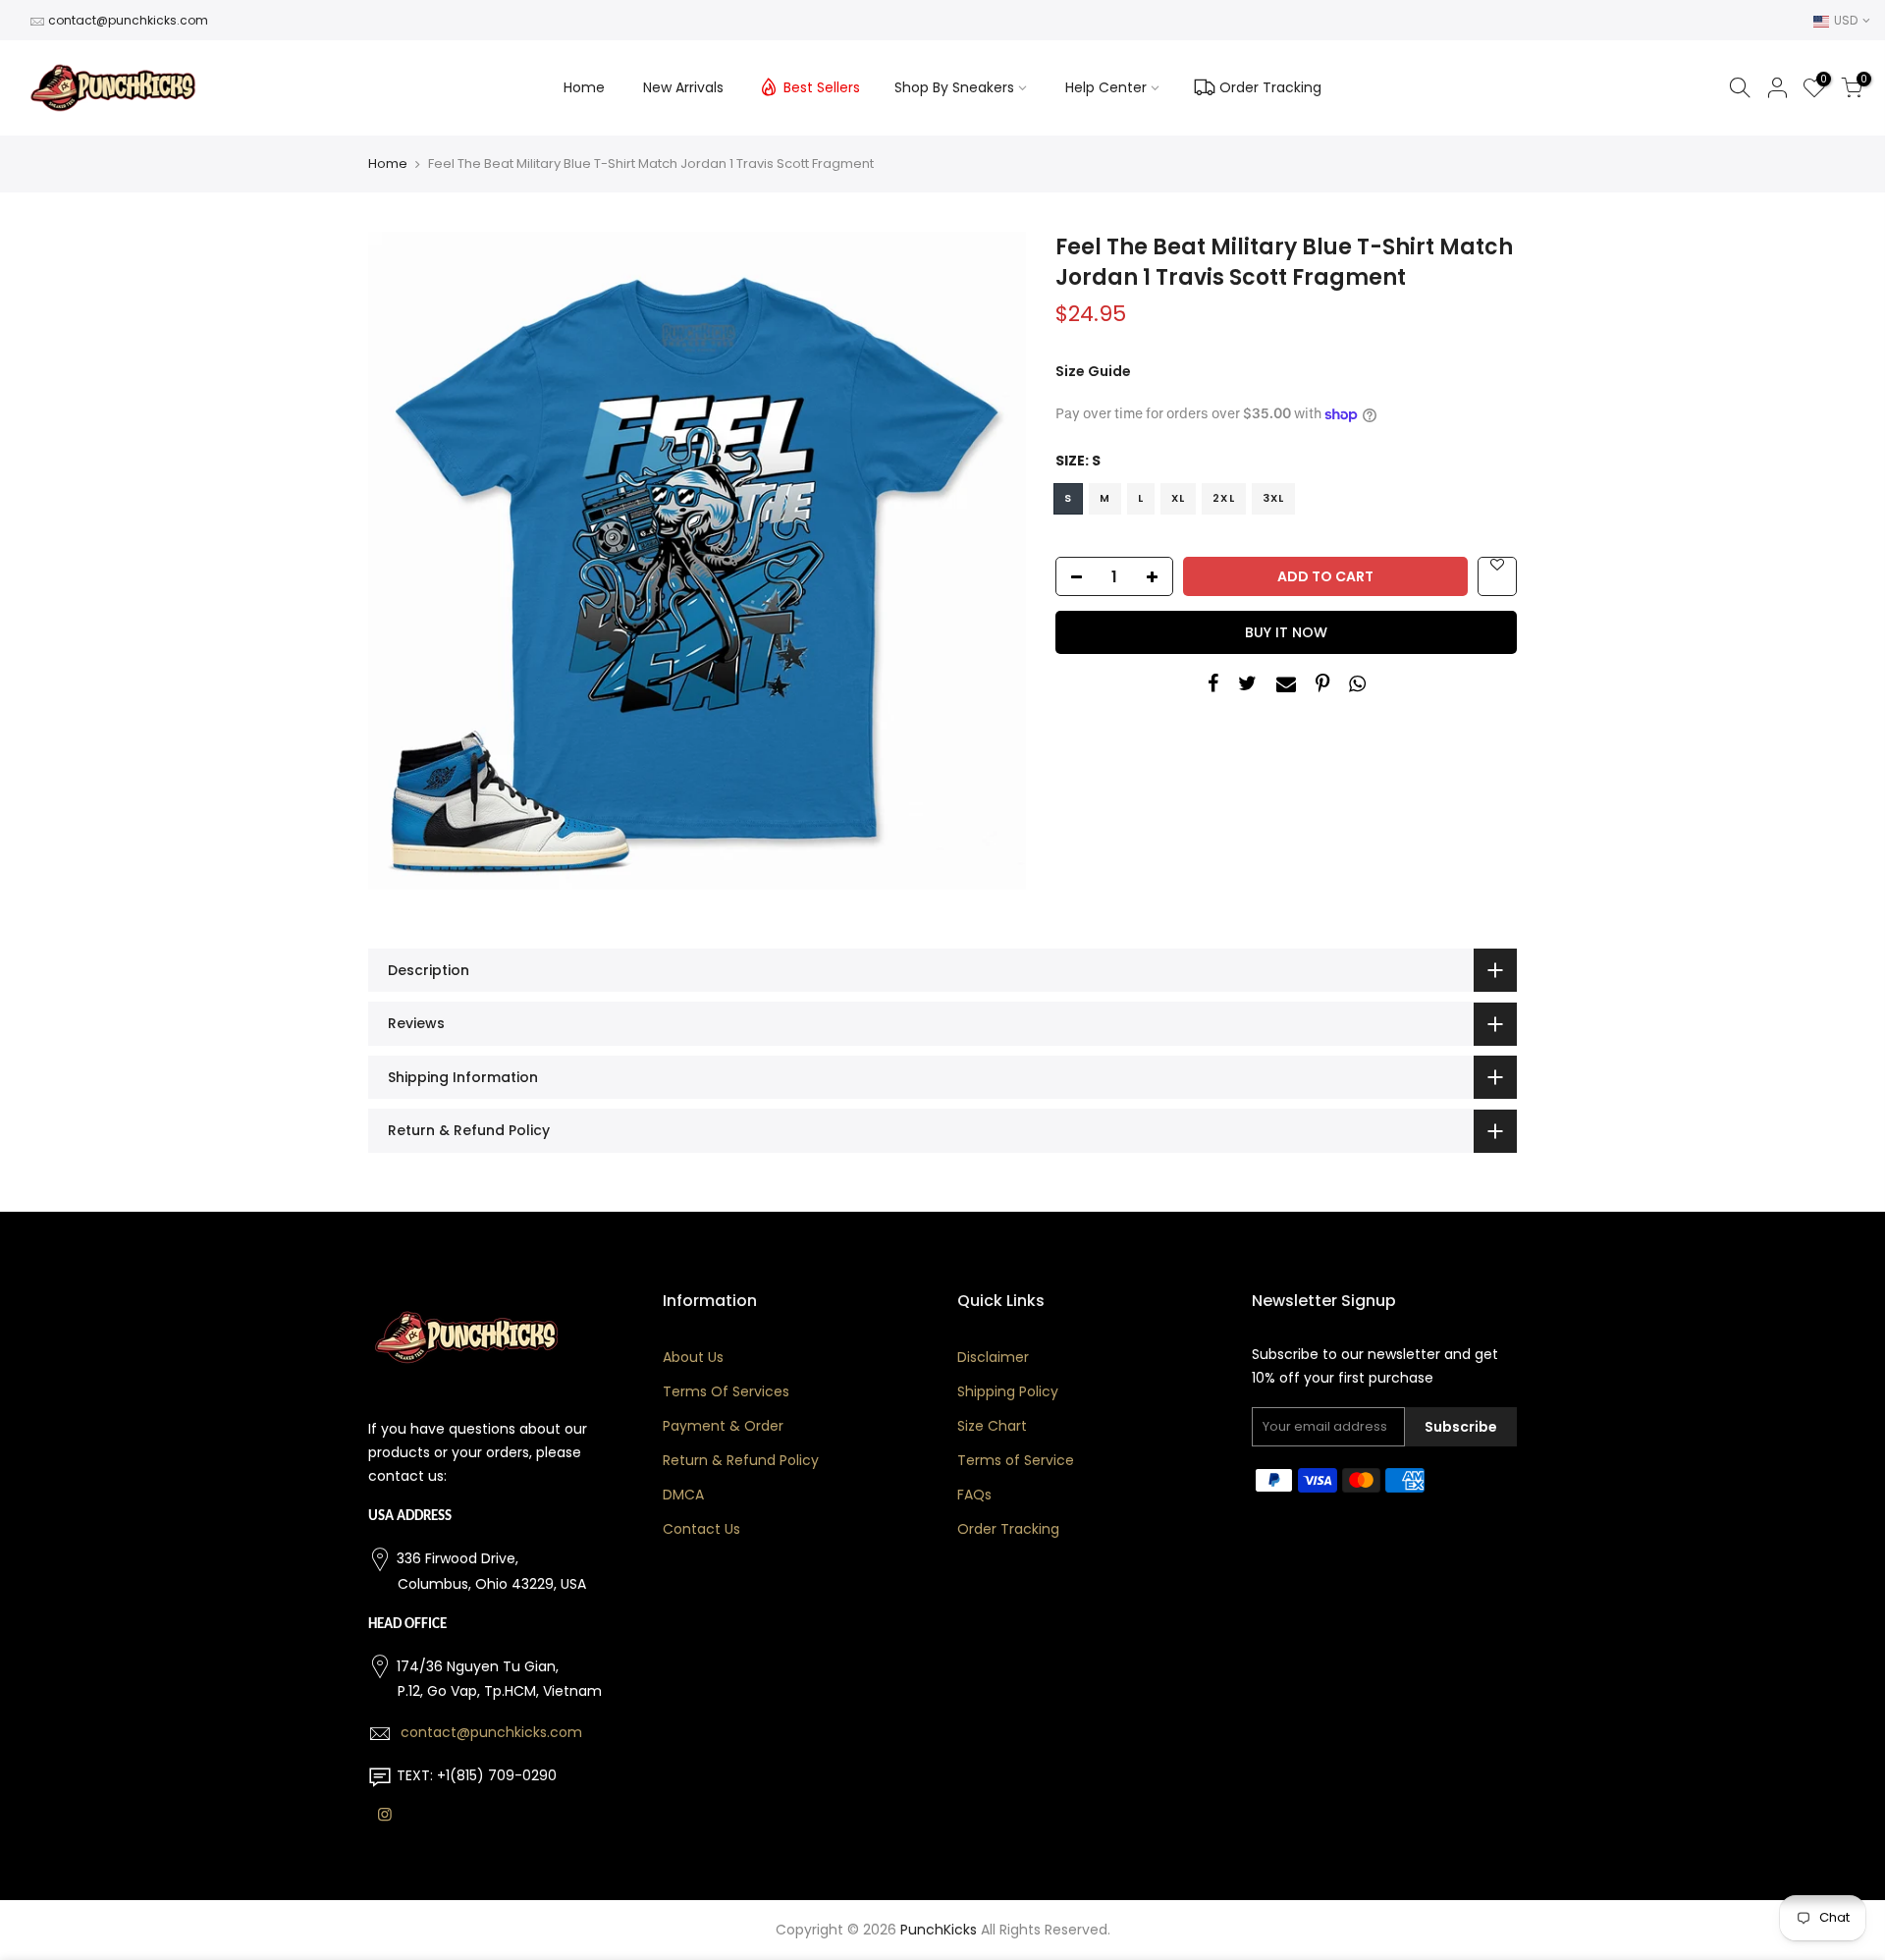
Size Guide (1093, 371)
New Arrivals (683, 87)
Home (584, 87)
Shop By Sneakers (954, 87)
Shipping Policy (1008, 1391)
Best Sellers (822, 87)
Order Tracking (1270, 87)
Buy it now (1286, 632)
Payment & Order (723, 1426)
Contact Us (701, 1529)
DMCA (683, 1495)
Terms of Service (1016, 1460)
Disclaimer (993, 1357)
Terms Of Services (726, 1391)
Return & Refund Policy (741, 1460)
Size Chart (992, 1426)
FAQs (974, 1495)
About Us (693, 1357)
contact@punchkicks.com (128, 20)
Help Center (1106, 87)
